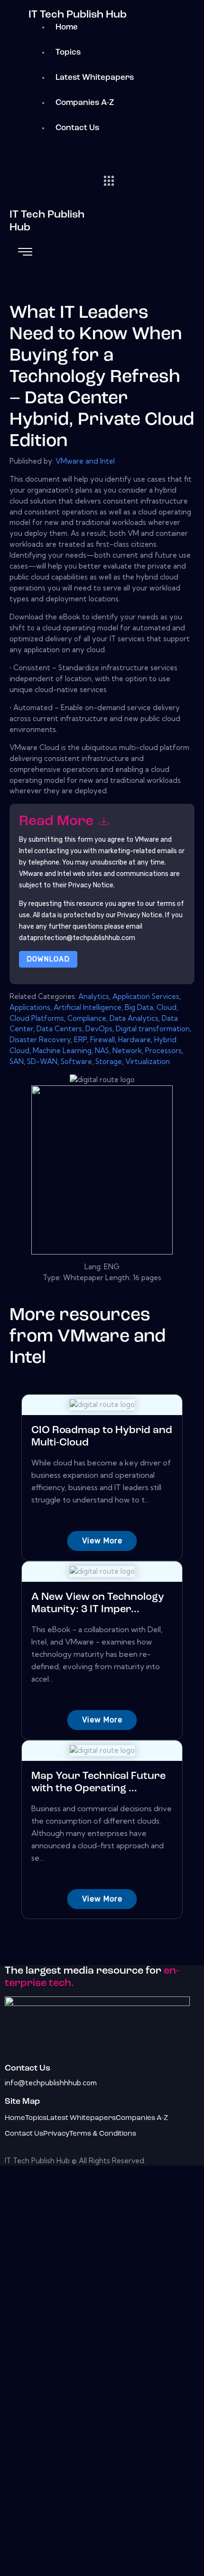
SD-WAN (42, 1061)
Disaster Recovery (40, 1040)
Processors (163, 1050)
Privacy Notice (140, 915)
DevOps (99, 1029)
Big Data (139, 1007)
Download (48, 959)
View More (102, 1541)
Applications (30, 1007)
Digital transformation (153, 1029)
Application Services (146, 996)
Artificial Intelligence (88, 1007)
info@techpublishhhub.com (51, 2083)
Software (76, 1061)
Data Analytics (134, 1018)
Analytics (94, 996)
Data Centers (59, 1029)
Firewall (102, 1040)
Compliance (87, 1018)
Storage (109, 1061)
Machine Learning (62, 1050)
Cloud (167, 1007)
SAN (17, 1061)
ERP (80, 1040)
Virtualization (148, 1061)
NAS (102, 1050)
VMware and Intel (85, 461)
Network (127, 1050)
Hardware (134, 1040)
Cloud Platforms (37, 1018)
